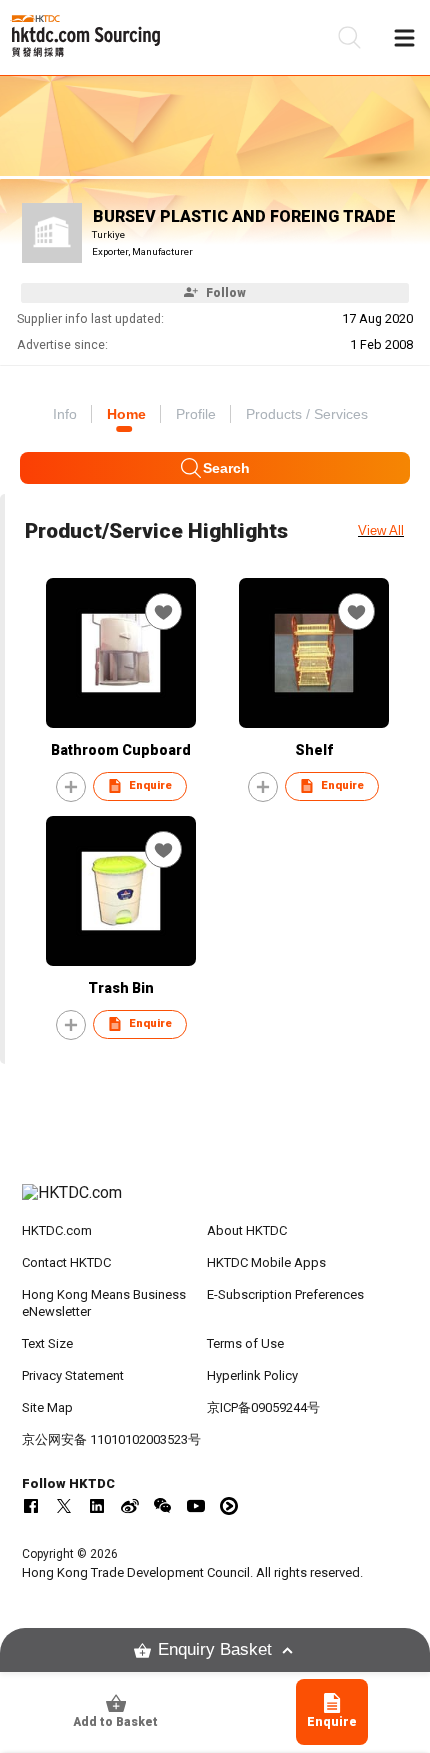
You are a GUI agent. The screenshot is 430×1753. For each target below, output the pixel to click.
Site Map (47, 1407)
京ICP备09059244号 (263, 1407)
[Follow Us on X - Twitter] (64, 1506)
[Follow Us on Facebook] (31, 1506)
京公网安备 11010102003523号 (111, 1439)
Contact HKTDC (66, 1262)
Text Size (47, 1343)
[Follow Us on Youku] (229, 1506)
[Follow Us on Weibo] (130, 1506)
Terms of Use (245, 1343)
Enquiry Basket (215, 1649)
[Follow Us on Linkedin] (97, 1506)
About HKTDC (247, 1230)
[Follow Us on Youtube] (196, 1506)
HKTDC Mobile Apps (266, 1262)
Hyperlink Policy (252, 1375)
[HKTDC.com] (215, 1203)
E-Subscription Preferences (285, 1294)
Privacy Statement (73, 1375)
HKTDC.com (57, 1230)
